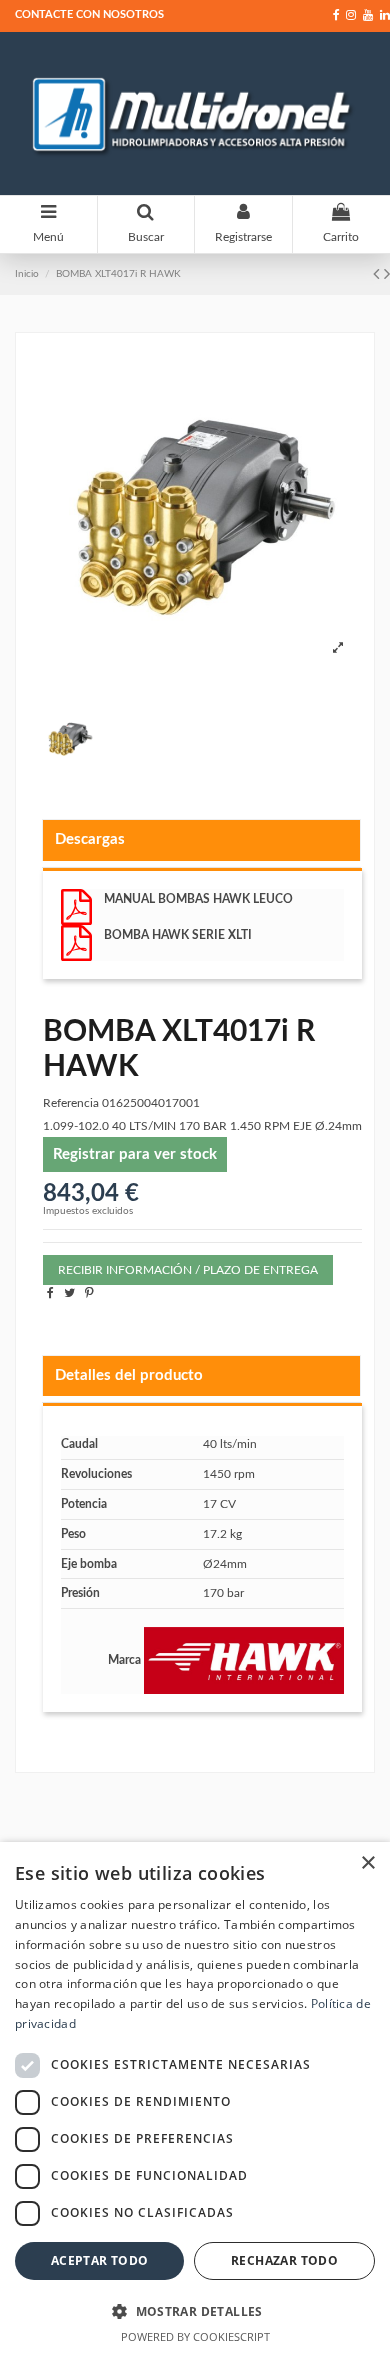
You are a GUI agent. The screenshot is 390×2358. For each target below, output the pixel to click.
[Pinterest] (89, 1293)
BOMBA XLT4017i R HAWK (118, 274)
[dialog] (195, 2100)
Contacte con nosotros (89, 14)
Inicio (27, 274)
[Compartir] (50, 1293)
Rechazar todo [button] (284, 2260)
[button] (195, 2311)
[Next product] (387, 275)
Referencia (71, 1103)
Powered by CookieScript (195, 2336)
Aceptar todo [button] (100, 2260)
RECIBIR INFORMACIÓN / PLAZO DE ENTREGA (188, 1270)
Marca (124, 1660)
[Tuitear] (69, 1293)
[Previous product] (378, 275)
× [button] (367, 1863)
